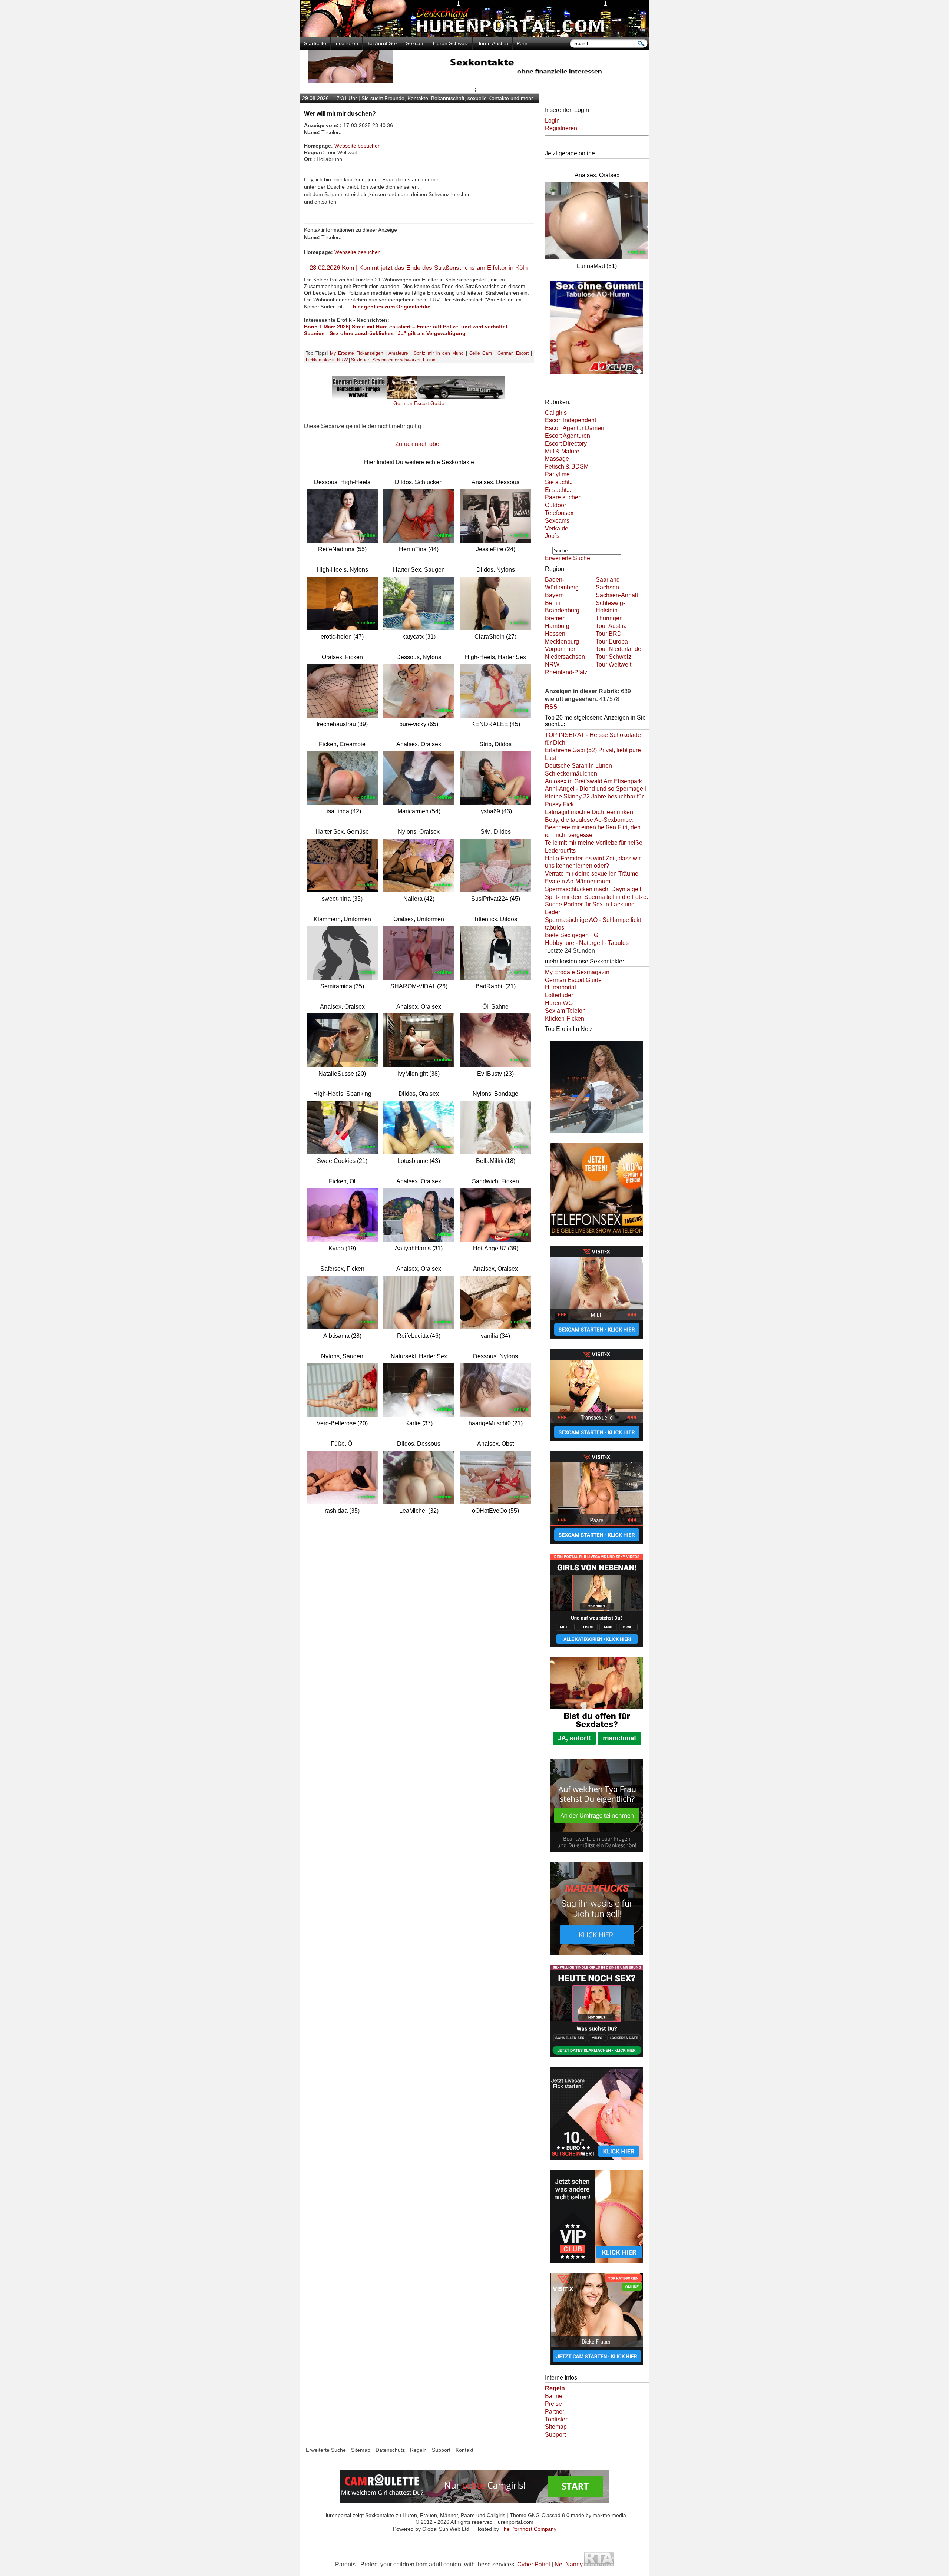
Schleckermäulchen (571, 773)
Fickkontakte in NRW (327, 360)
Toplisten (557, 2419)
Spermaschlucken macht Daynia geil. (594, 889)
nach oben (429, 444)
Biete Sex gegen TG (572, 935)
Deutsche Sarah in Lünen (578, 766)
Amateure (398, 353)
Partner (555, 2412)
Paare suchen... (566, 497)
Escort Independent (571, 420)
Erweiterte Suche (568, 558)
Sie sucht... (559, 482)
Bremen (555, 618)
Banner (555, 2396)
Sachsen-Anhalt (617, 595)
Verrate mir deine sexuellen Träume (592, 874)
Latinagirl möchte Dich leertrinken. (590, 812)
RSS (551, 707)
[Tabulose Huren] (597, 374)
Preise (553, 2404)
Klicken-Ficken (565, 1019)
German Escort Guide (573, 980)
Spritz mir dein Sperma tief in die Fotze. (596, 897)
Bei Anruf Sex (382, 43)
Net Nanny (569, 2564)
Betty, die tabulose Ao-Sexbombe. (589, 820)
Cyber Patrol (534, 2564)
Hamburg (557, 626)
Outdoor (555, 505)
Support (555, 2435)
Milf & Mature (562, 451)
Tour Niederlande (619, 649)
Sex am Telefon (565, 1011)
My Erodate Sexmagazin (577, 972)
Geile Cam (481, 353)
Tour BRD (609, 634)
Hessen (555, 634)
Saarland (608, 580)
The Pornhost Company (528, 2529)
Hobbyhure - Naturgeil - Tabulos (587, 943)
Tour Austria (611, 626)
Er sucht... (558, 490)
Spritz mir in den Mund (439, 353)
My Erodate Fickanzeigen (357, 353)
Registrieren (561, 128)
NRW (552, 664)
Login (552, 121)
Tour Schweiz (614, 657)
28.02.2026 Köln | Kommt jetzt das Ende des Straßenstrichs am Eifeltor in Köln (419, 268)
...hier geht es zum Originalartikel (390, 307)
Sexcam (415, 43)
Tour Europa (612, 641)
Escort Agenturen (568, 436)
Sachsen (607, 587)
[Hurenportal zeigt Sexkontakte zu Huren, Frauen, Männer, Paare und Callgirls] (474, 35)
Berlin (553, 603)
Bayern (554, 595)
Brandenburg (562, 610)
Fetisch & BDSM (567, 467)
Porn (522, 43)
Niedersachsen (565, 657)
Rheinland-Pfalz (566, 672)
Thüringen (609, 618)
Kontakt (464, 2450)
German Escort (513, 353)
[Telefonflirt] (597, 1237)
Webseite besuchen (358, 146)
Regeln (418, 2450)
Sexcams (557, 521)
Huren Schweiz (451, 43)
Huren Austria (492, 43)
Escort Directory (566, 444)
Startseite (315, 43)
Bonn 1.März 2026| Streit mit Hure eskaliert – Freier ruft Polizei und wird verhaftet (406, 327)
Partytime (557, 474)
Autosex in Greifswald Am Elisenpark (593, 781)
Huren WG (559, 1003)
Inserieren (346, 43)
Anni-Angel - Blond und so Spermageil (596, 789)
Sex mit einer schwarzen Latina (404, 360)
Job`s (552, 536)
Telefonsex (559, 513)
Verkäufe (557, 528)
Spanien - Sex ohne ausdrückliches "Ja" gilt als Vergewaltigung (385, 333)
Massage (557, 459)
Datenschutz (390, 2450)
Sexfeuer (360, 360)
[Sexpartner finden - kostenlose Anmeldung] (474, 81)
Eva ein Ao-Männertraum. (578, 881)
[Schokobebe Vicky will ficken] (597, 1134)
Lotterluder (559, 995)
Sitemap (556, 2427)
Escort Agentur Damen (575, 428)
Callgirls (556, 413)
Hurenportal (561, 987)
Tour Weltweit (614, 664)
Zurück (404, 444)
